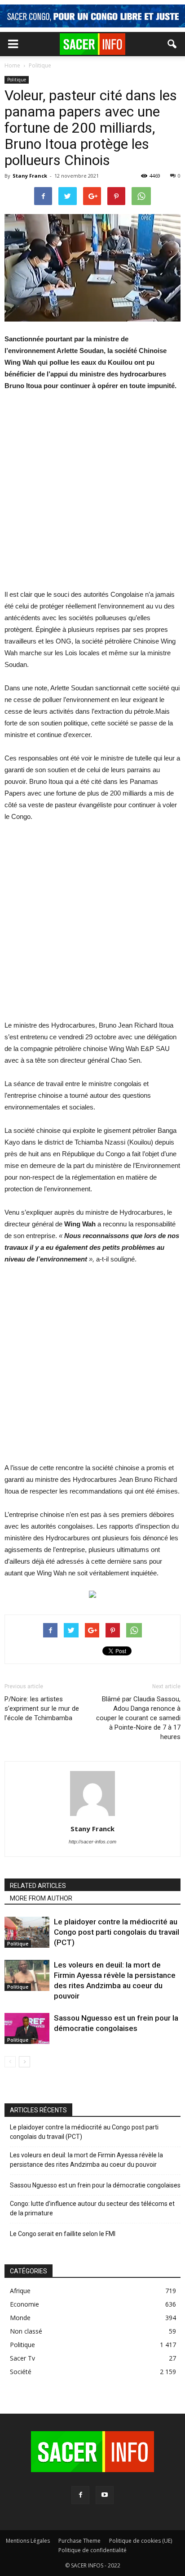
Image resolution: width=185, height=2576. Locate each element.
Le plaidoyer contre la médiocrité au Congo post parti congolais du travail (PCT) (117, 1932)
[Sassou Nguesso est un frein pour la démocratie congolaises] (27, 2028)
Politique (17, 80)
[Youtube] (105, 2495)
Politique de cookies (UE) (141, 2541)
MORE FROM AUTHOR (41, 1898)
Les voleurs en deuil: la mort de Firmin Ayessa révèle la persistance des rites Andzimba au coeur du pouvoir (86, 2160)
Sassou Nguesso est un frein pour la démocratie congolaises (95, 2185)
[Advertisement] (92, 496)
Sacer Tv (22, 2358)
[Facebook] (80, 2495)
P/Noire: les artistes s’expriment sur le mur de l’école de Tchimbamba (42, 1708)
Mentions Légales (28, 2541)
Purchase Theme (79, 2541)
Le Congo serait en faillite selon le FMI (63, 2234)
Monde (20, 2318)
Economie (24, 2304)
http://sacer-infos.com (92, 1842)
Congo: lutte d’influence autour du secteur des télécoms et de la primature (92, 2208)
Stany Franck (30, 176)
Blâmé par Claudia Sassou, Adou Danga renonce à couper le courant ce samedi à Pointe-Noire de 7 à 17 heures (138, 1718)
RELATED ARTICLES (38, 1886)
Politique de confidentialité (92, 2550)
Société (21, 2372)
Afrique (20, 2291)
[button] (172, 44)
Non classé (26, 2331)
